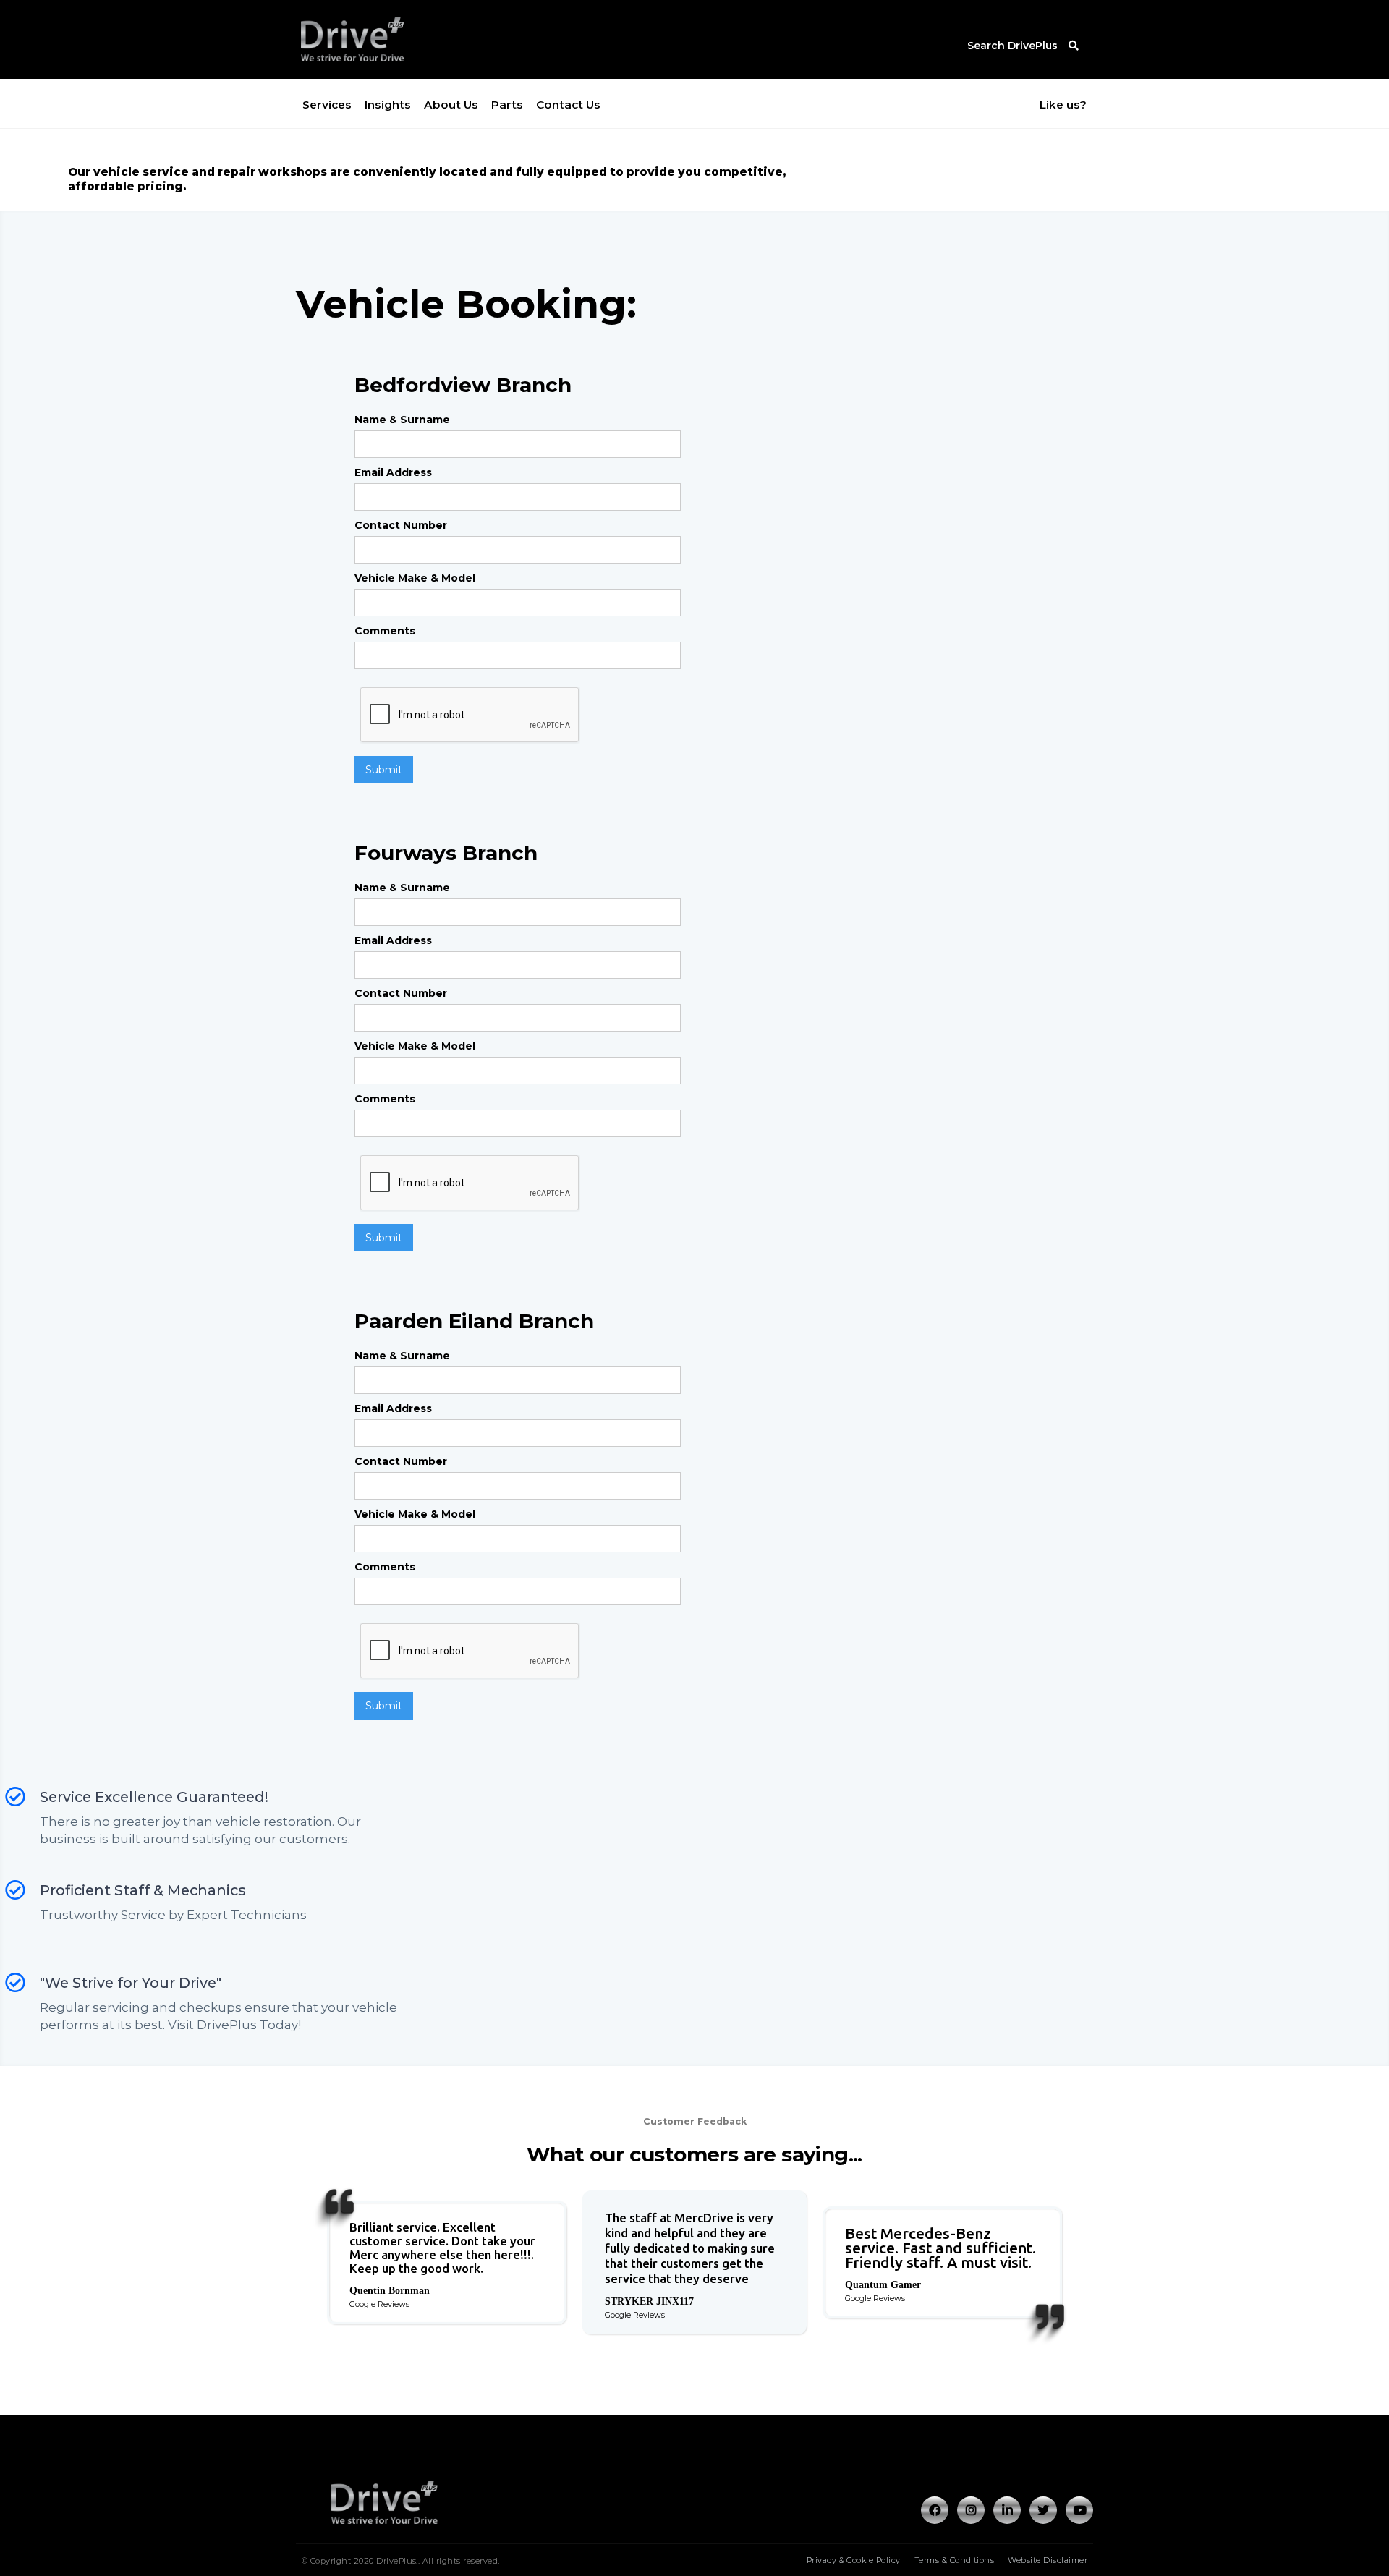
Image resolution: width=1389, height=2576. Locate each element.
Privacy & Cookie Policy (854, 2560)
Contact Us (568, 105)
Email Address (393, 472)
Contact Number (401, 525)
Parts (507, 105)
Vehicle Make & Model (415, 578)
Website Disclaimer (1048, 2560)
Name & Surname (402, 420)
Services (327, 105)
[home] (381, 39)
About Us (451, 105)
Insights (388, 105)
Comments (385, 631)
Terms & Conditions (955, 2560)
